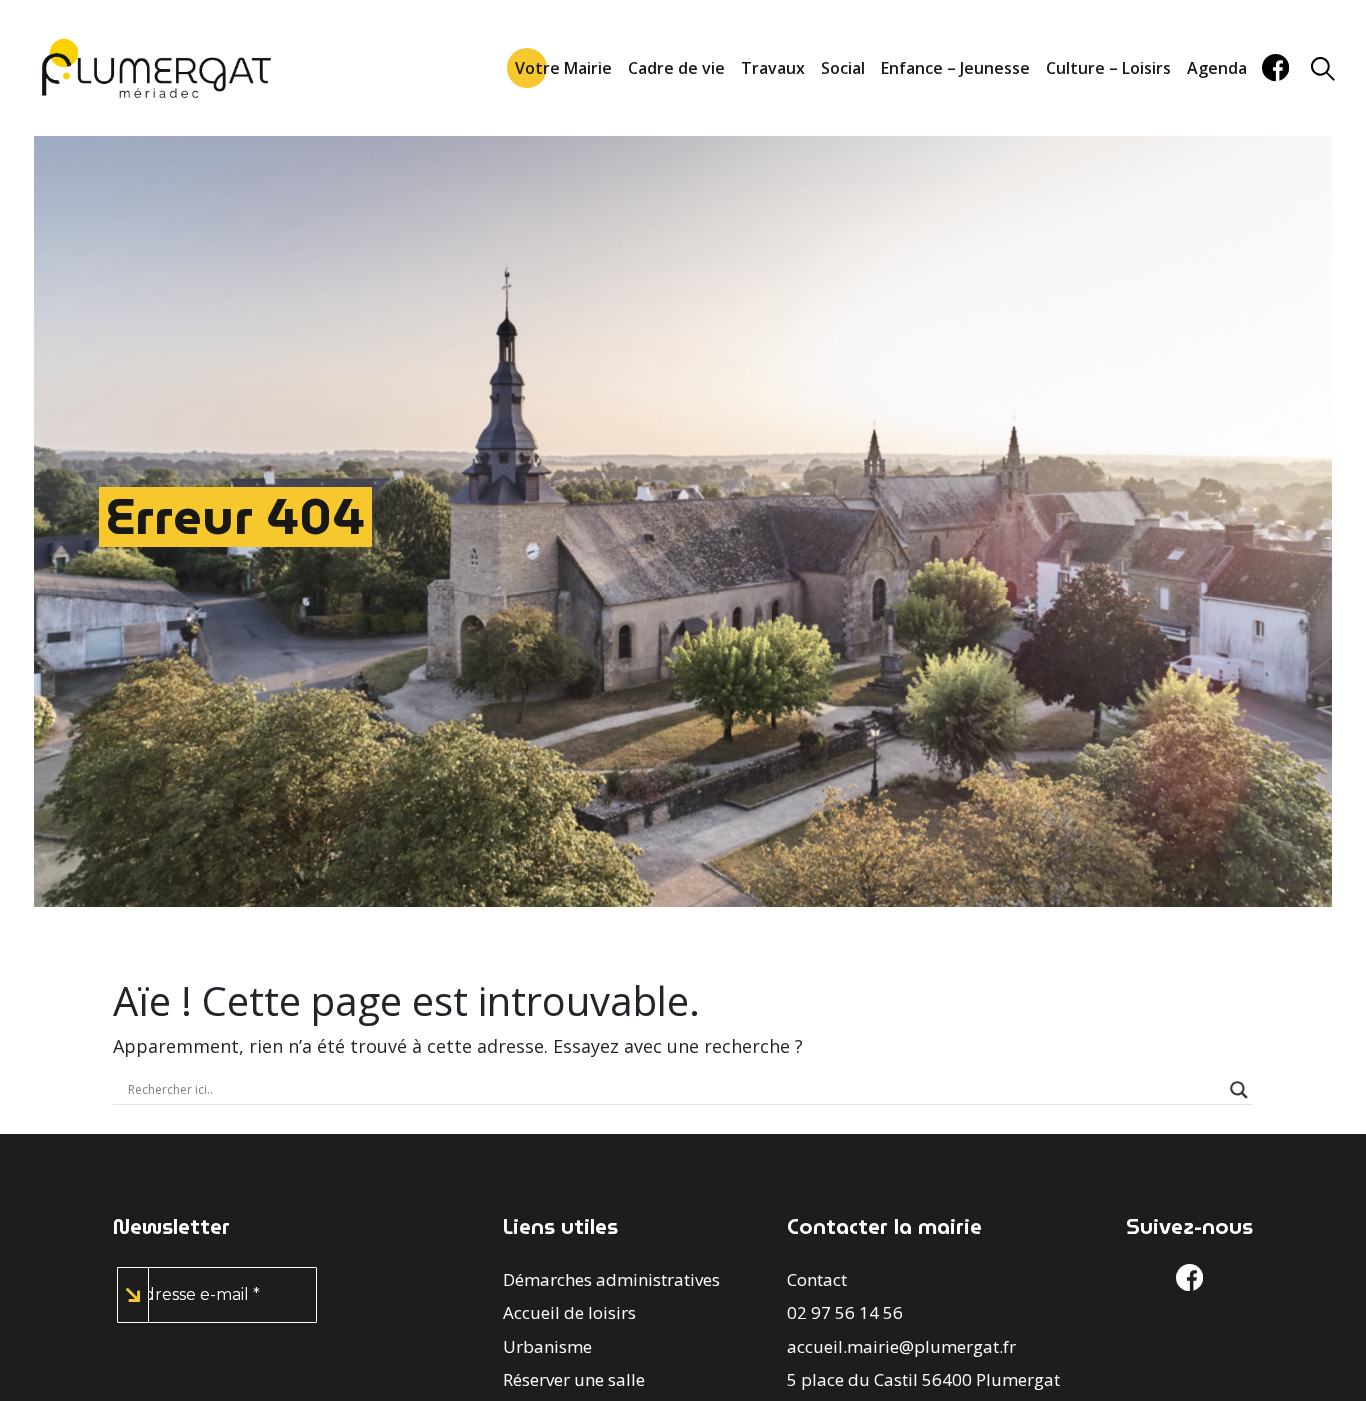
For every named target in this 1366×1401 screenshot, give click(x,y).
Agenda (1217, 68)
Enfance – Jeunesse (955, 68)
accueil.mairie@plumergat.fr (901, 1346)
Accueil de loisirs (569, 1312)
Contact (817, 1279)
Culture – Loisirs (1108, 68)
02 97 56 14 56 (845, 1312)
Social (843, 68)
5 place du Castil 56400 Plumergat (923, 1379)
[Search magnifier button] (1239, 1090)
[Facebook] (1275, 67)
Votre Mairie (563, 68)
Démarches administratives (611, 1279)
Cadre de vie (676, 68)
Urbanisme (547, 1346)
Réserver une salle (574, 1379)
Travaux (773, 68)
